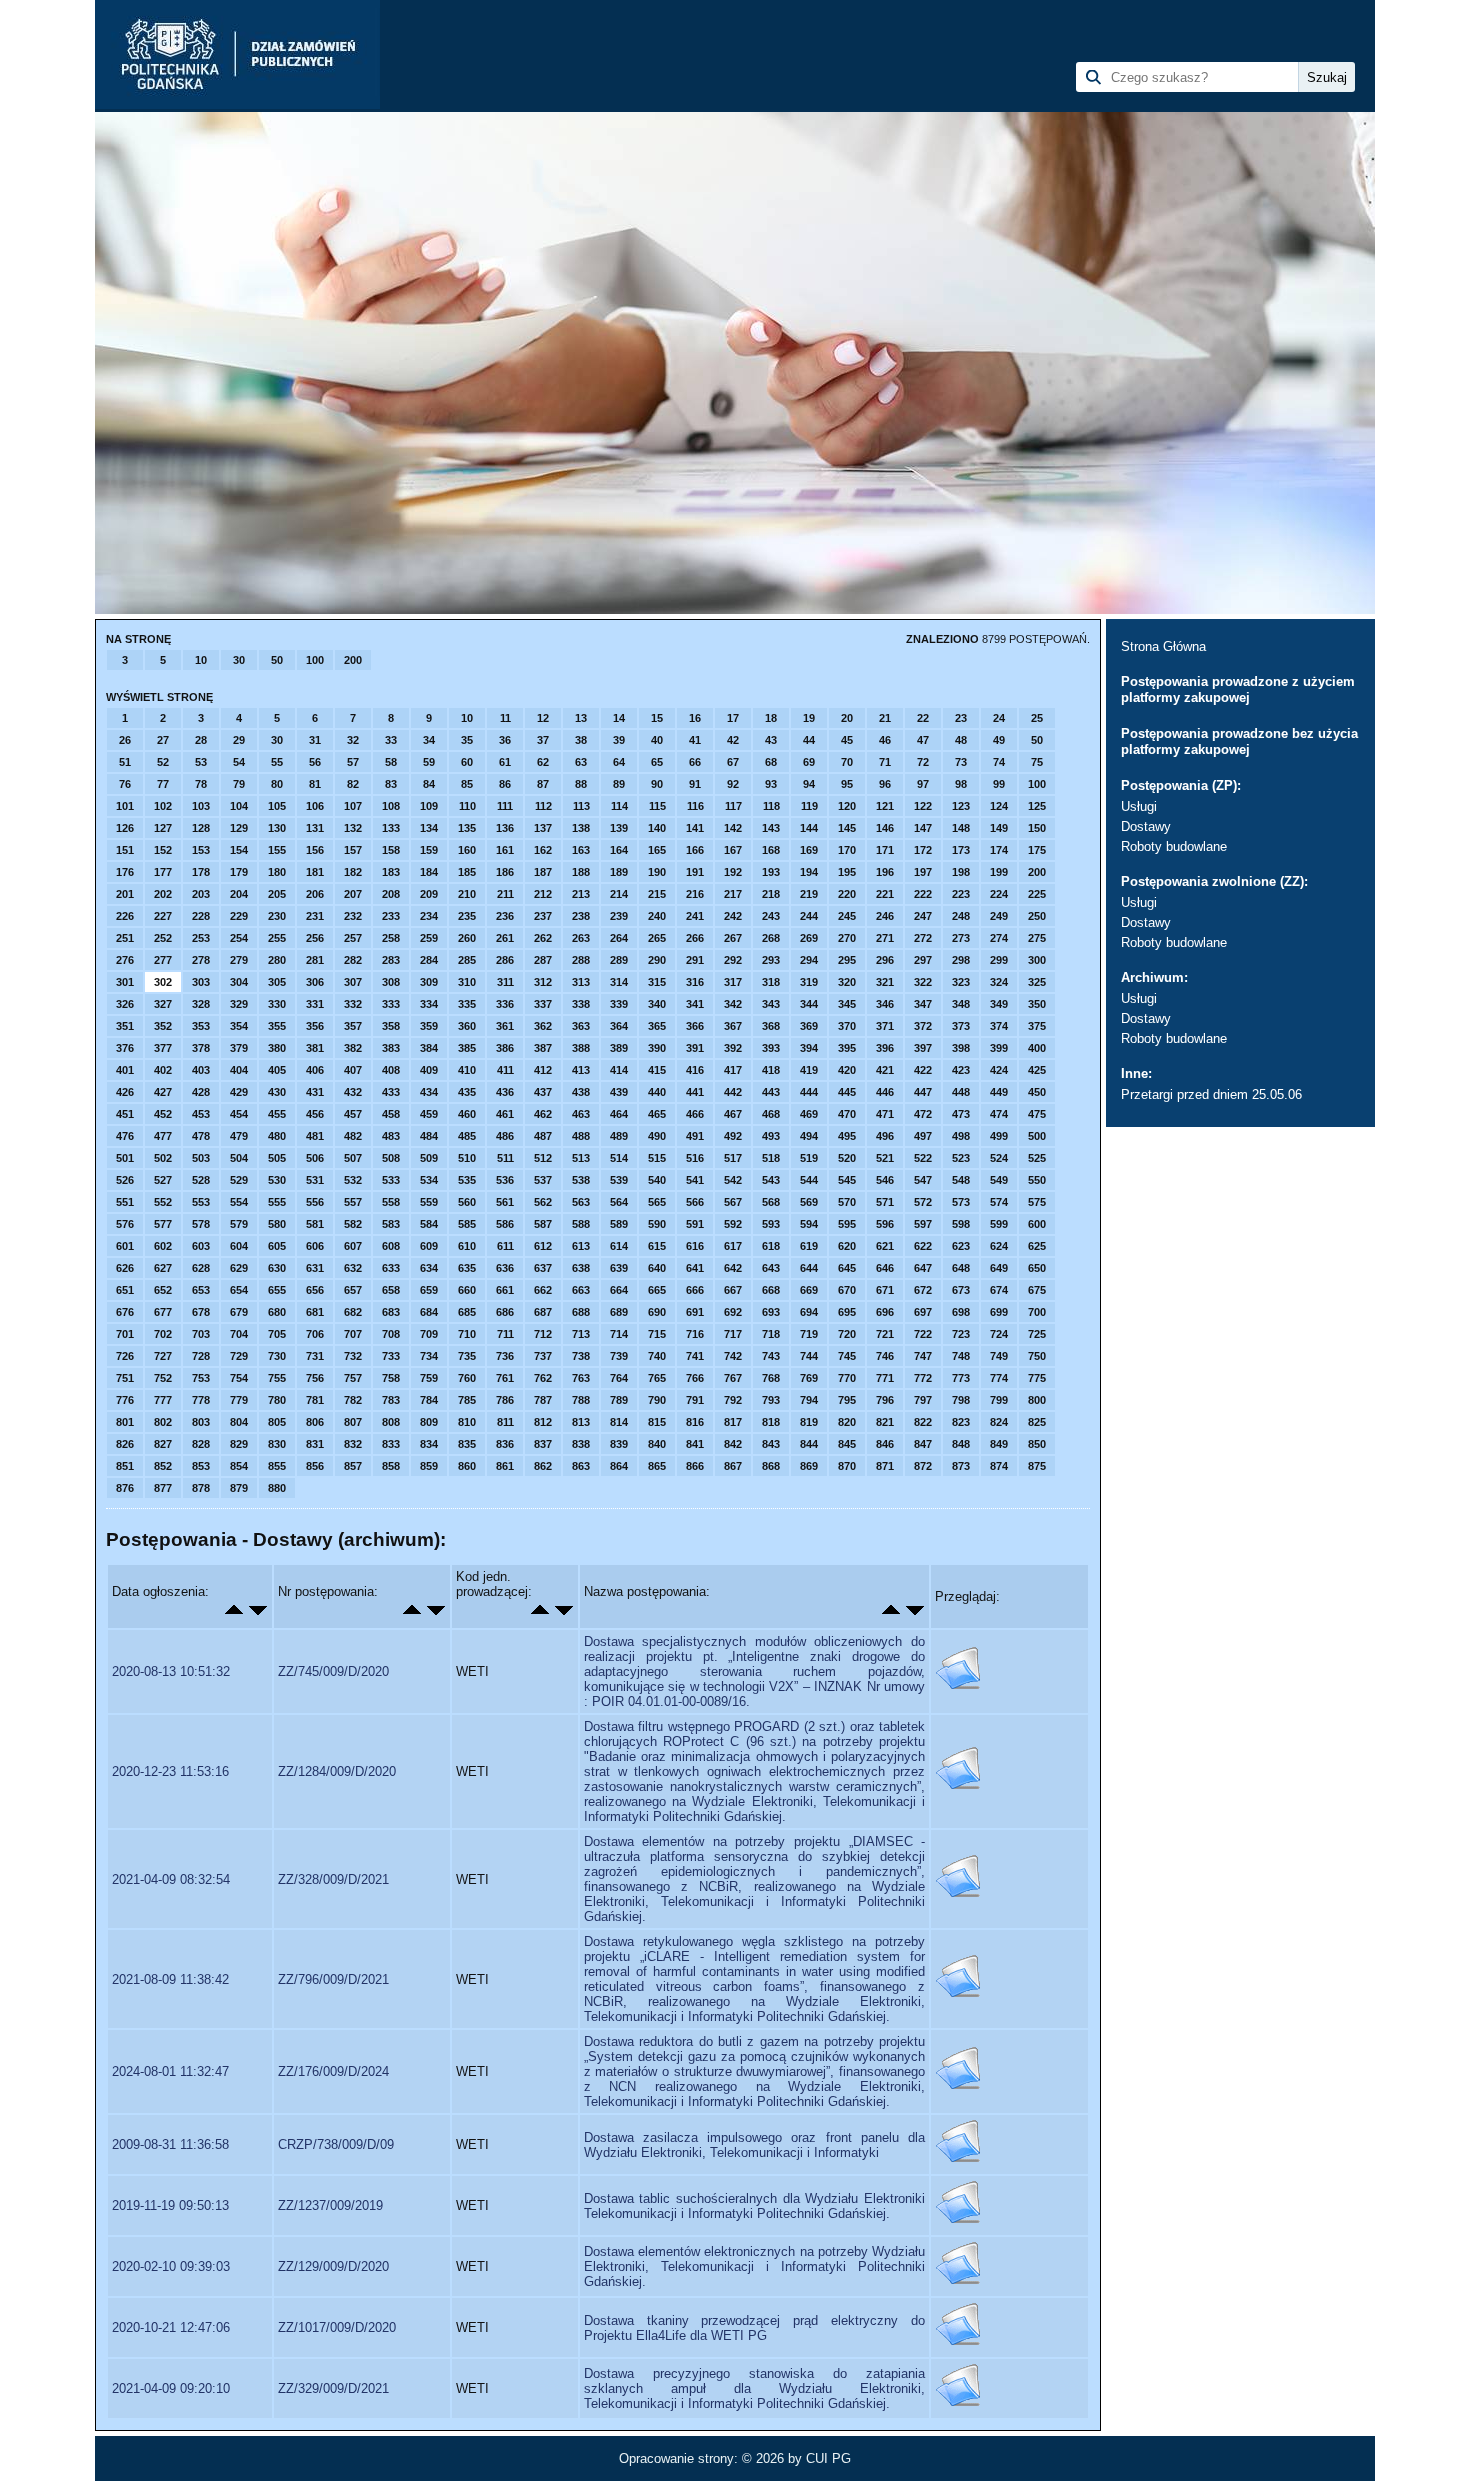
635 (467, 1268)
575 (1037, 1202)
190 (657, 872)
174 (999, 850)
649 (999, 1268)
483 (391, 1136)
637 (543, 1268)
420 (847, 1070)
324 (999, 982)
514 (619, 1158)
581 (315, 1224)
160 (467, 850)
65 (657, 762)
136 (505, 828)
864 (619, 1466)
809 (429, 1422)
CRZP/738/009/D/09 (336, 2144)
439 (619, 1092)
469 (809, 1114)
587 (543, 1224)
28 (201, 740)
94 (809, 784)
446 (885, 1092)
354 (239, 1026)
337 (543, 1004)
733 (391, 1356)
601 (125, 1246)
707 (353, 1334)
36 (505, 740)
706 (315, 1334)
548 (961, 1180)
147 (923, 828)
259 (429, 938)
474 (999, 1114)
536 (505, 1180)
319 (809, 982)
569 (809, 1202)
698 (961, 1312)
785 (467, 1400)
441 (695, 1092)
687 (543, 1312)
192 (733, 872)
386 (505, 1048)
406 (315, 1070)
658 (391, 1290)
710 (467, 1334)
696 (885, 1312)
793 (771, 1400)
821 (885, 1422)
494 (809, 1136)
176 (125, 872)
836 (505, 1444)
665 (657, 1290)
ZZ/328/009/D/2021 (333, 1879)
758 (391, 1378)
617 (733, 1246)
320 (847, 982)
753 (201, 1378)
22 (923, 718)
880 (277, 1488)
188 (581, 872)
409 (429, 1070)
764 (619, 1378)
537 (543, 1180)
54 (239, 762)
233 (391, 916)
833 (391, 1444)
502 (163, 1158)
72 (923, 762)
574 (999, 1202)
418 (771, 1070)
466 (695, 1114)
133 (391, 828)
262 (543, 938)
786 (505, 1400)
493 (771, 1136)
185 (467, 872)
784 (429, 1400)
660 (467, 1290)
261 (505, 938)
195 (847, 872)
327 (163, 1004)
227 (163, 916)
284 (429, 960)
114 (619, 806)
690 (657, 1312)
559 (429, 1202)
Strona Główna (1163, 646)
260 (467, 938)
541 (695, 1180)
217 (733, 894)
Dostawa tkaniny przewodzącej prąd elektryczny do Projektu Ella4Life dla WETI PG (754, 2328)
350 (1037, 1004)
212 (543, 894)
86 (505, 784)
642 (733, 1268)
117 (733, 806)
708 (391, 1334)
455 (277, 1114)
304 (239, 982)
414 (619, 1070)
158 (391, 850)
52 (163, 762)
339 (619, 1004)
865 (657, 1466)
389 (619, 1048)
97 (923, 784)
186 (505, 872)
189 (619, 872)
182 (353, 872)
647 (923, 1268)
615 (657, 1246)
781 (315, 1400)
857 (353, 1466)
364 (619, 1026)
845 (847, 1444)
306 (315, 982)
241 (695, 916)
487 (543, 1136)
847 (923, 1444)
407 (353, 1070)
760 (467, 1378)
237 (543, 916)
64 (619, 762)
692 (733, 1312)
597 (923, 1224)
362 (543, 1026)
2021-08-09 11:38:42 (170, 1979)
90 (657, 784)
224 (999, 894)
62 (543, 762)
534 (429, 1180)
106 (315, 806)
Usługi (1139, 806)
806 (315, 1422)
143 (771, 828)
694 (809, 1312)
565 (657, 1202)
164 (619, 850)
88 (581, 784)
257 (353, 938)
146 (885, 828)
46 (885, 740)
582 (353, 1224)
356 (315, 1026)
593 (771, 1224)
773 (961, 1378)
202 (163, 894)
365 (657, 1026)
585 (467, 1224)
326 (125, 1004)
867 (733, 1466)
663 (581, 1290)
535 (467, 1180)
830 (277, 1444)
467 (733, 1114)
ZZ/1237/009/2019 (330, 2205)
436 (505, 1092)
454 (239, 1114)
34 (429, 740)
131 (315, 828)
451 (125, 1114)
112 (543, 806)
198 (961, 872)
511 (505, 1158)
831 (315, 1444)
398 (961, 1048)
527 (163, 1180)
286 (505, 960)
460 (467, 1114)
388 (581, 1048)
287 (543, 960)
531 (315, 1180)
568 (771, 1202)
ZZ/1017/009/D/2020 (337, 2327)
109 (429, 806)
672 (923, 1290)
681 (315, 1312)
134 (429, 828)
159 (429, 850)
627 (163, 1268)
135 (467, 828)
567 (733, 1202)
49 (999, 740)
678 (201, 1312)
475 (1037, 1114)
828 (201, 1444)
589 (619, 1224)
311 (505, 982)
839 (619, 1444)
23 (961, 718)
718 (771, 1334)
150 (1037, 828)
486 (505, 1136)
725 (1037, 1334)
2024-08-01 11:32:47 (170, 2071)
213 (581, 894)
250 (1037, 916)
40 (657, 740)
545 (847, 1180)
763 (581, 1378)
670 (847, 1290)
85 (467, 784)
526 (125, 1180)
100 (315, 660)
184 (429, 872)
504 (239, 1158)
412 (543, 1070)
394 (809, 1048)
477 (163, 1136)
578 (201, 1224)
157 (353, 850)
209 (429, 894)
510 (467, 1158)
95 (847, 784)
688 (581, 1312)
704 (239, 1334)
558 (391, 1202)
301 (125, 982)
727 (163, 1356)
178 (201, 872)
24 (999, 718)
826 (125, 1444)
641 (695, 1268)
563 (581, 1202)
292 (733, 960)
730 (277, 1356)
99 (999, 784)
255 (277, 938)
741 (695, 1356)
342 (733, 1004)
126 (125, 828)
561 (505, 1202)
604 (239, 1246)
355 (277, 1026)
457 (353, 1114)
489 (619, 1136)
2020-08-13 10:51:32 (171, 1671)
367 (733, 1026)
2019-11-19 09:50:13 (170, 2205)
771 (885, 1378)
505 (277, 1158)
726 (125, 1356)
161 (505, 850)
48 (961, 740)
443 (771, 1092)
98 (961, 784)
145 (847, 828)
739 (619, 1356)
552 (163, 1202)
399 (999, 1048)
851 (125, 1466)
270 (847, 938)
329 (239, 1004)
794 (809, 1400)
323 (961, 982)
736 (505, 1356)
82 (353, 784)
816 (695, 1422)
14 (619, 718)
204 (239, 894)
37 (543, 740)
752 (163, 1378)
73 (961, 762)
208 (391, 894)
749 (999, 1356)
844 (809, 1444)
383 (391, 1048)
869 (809, 1466)
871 (885, 1466)
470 (847, 1114)
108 (391, 806)
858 (391, 1466)
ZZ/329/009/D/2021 (333, 2388)
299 (999, 960)
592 (733, 1224)
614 (619, 1246)
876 (125, 1488)
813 (581, 1422)
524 (999, 1158)
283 (391, 960)
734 (429, 1356)
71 (885, 762)
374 (999, 1026)
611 (505, 1246)
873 (961, 1466)
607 (353, 1246)
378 (201, 1048)
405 (277, 1070)
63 (581, 762)
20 (847, 718)
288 (581, 960)
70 (847, 762)
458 (391, 1114)
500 (1037, 1136)
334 (429, 1004)
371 (885, 1026)
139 (619, 828)
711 (505, 1334)
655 (277, 1290)
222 (923, 894)
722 (923, 1334)
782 (353, 1400)
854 (239, 1466)
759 (429, 1378)
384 (429, 1048)
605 (277, 1246)
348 (961, 1004)
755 (277, 1378)
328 (201, 1004)
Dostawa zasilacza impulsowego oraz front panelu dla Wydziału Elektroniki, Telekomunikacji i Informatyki (754, 2145)
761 (505, 1378)
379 (239, 1048)
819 (809, 1422)
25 (1037, 718)
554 (239, 1202)
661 (505, 1290)
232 (353, 916)
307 (353, 982)
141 (695, 828)
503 (201, 1158)
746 (885, 1356)
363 (581, 1026)
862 (543, 1466)
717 (733, 1334)
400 (1037, 1048)
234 (429, 916)
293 (771, 960)
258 (391, 938)
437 (543, 1092)
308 (391, 982)
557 (353, 1202)
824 (999, 1422)
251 (125, 938)
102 (163, 806)
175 (1037, 850)
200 (353, 660)
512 (543, 1158)
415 (657, 1070)
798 (961, 1400)
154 (239, 850)
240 (657, 916)
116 (695, 806)
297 (923, 960)
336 (505, 1004)
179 (239, 872)
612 (543, 1246)
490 (657, 1136)
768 (771, 1378)
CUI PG (828, 2458)
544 (809, 1180)
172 (923, 850)
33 (391, 740)
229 (239, 916)
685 (467, 1312)
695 (847, 1312)
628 (201, 1268)
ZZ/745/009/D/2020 (333, 1671)
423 (961, 1070)
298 (961, 960)
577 (163, 1224)
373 (961, 1026)
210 (467, 894)
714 (619, 1334)
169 (809, 850)
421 (885, 1070)
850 (1037, 1444)
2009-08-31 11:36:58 (170, 2144)
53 (201, 762)
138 (581, 828)
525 (1037, 1158)
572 (923, 1202)
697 (923, 1312)
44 (809, 740)
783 (391, 1400)
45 (847, 740)
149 (999, 828)
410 (467, 1070)
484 (429, 1136)
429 (239, 1092)
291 (695, 960)
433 (391, 1092)
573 (961, 1202)
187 (543, 872)
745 (847, 1356)
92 (733, 784)
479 (239, 1136)
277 (163, 960)
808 (391, 1422)
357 (353, 1026)
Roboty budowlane (1174, 846)
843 (771, 1444)
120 (847, 806)
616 (695, 1246)
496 (885, 1136)
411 (505, 1070)
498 (961, 1136)
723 (961, 1334)
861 (505, 1466)
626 (125, 1268)
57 (353, 762)
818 (771, 1422)
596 (885, 1224)
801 (125, 1422)
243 (771, 916)
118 (771, 806)
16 (695, 718)
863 (581, 1466)
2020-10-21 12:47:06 (171, 2327)
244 (809, 916)
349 (999, 1004)
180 (277, 872)
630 (277, 1268)
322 (923, 982)
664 (619, 1290)
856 (315, 1466)
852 (163, 1466)
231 (315, 916)
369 (809, 1026)
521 (885, 1158)
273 (961, 938)
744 (809, 1356)
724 (999, 1334)
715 (657, 1334)
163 (581, 850)
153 (201, 850)
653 (201, 1290)
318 (771, 982)
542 (733, 1180)
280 (277, 960)
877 (163, 1488)
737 (543, 1356)
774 (999, 1378)
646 (885, 1268)
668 (771, 1290)
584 (429, 1224)
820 (847, 1422)
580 (277, 1224)
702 (163, 1334)
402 (163, 1070)
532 (353, 1180)
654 (239, 1290)
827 (163, 1444)
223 (961, 894)
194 (809, 872)
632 (353, 1268)
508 (391, 1158)
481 (315, 1136)
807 (353, 1422)
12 (543, 718)
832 (353, 1444)
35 (467, 740)
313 (581, 982)
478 (201, 1136)
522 (923, 1158)
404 (239, 1070)
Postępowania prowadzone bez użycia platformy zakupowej (1239, 741)
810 (467, 1422)
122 (923, 806)
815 (657, 1422)
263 (581, 938)
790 (657, 1400)
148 (961, 828)
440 (657, 1092)
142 (733, 828)
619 (809, 1246)
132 (353, 828)
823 (961, 1422)
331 (315, 1004)
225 (1037, 894)
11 (505, 718)
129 (239, 828)
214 (619, 894)
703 (201, 1334)
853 (201, 1466)
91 (695, 784)
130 (277, 828)
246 (885, 916)
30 (239, 660)
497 (923, 1136)
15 (657, 718)
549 (999, 1180)
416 (695, 1070)
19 (809, 718)
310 (467, 982)
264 (619, 938)
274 (999, 938)
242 (733, 916)
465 (657, 1114)
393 (771, 1048)
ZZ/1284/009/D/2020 (337, 1771)
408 (391, 1070)
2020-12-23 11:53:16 (170, 1771)
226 (125, 916)
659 (429, 1290)
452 (163, 1114)
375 (1037, 1026)
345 (847, 1004)
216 (695, 894)
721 (885, 1334)
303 (201, 982)
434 (429, 1092)
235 (467, 916)
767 (733, 1378)
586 (505, 1224)
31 (315, 740)
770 (847, 1378)
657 (353, 1290)
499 (999, 1136)
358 (391, 1026)
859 (429, 1466)
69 (809, 762)
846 (885, 1444)
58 (391, 762)
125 (1037, 806)
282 (353, 960)
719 (809, 1334)
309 (429, 982)
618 (771, 1246)
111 (505, 806)
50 (277, 660)
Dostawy (1146, 826)
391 (695, 1048)
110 (467, 806)
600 (1037, 1224)
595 (847, 1224)
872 (923, 1466)
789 (619, 1400)
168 (771, 850)
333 (391, 1004)
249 (999, 916)
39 (619, 740)
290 (657, 960)
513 (581, 1158)
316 (695, 982)
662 (543, 1290)
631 (315, 1268)
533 (391, 1180)
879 (239, 1488)
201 (125, 894)
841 (695, 1444)
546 (885, 1180)
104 (239, 806)
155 (277, 850)
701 (125, 1334)
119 (809, 806)
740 (657, 1356)
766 (695, 1378)
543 (771, 1180)
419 (809, 1070)
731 (315, 1356)
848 (961, 1444)
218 (771, 894)
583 (391, 1224)
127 (163, 828)
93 (771, 784)
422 (923, 1070)
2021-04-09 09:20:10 (171, 2388)
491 (695, 1136)
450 (1037, 1092)
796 (885, 1400)
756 (315, 1378)
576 (125, 1224)
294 (809, 960)
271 (885, 938)
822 (923, 1422)
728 (201, 1356)
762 (543, 1378)
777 (163, 1400)
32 (353, 740)
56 (315, 762)
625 (1037, 1246)
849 (999, 1444)
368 (771, 1026)
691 (695, 1312)
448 (961, 1092)
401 (125, 1070)
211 (505, 894)
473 (961, 1114)
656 (315, 1290)
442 (733, 1092)
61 (505, 762)
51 (125, 762)
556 (315, 1202)
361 (505, 1026)
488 (581, 1136)
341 (695, 1004)
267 (733, 938)
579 (239, 1224)
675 (1037, 1290)
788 (581, 1400)
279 (239, 960)
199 (999, 872)
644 (809, 1268)
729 (239, 1356)
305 (277, 982)
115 (657, 806)
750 (1037, 1356)
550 (1037, 1180)
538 (581, 1180)
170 (847, 850)
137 (543, 828)
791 (695, 1400)
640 (657, 1268)
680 (277, 1312)
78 (201, 784)
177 (163, 872)
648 (961, 1268)
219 (809, 894)
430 (277, 1092)
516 (695, 1158)
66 (695, 762)
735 (467, 1356)
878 (201, 1488)
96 (885, 784)
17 (733, 718)
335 (467, 1004)
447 (923, 1092)
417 (733, 1070)
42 (733, 740)
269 (809, 938)
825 (1037, 1422)
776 (125, 1400)
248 (961, 916)
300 (1037, 960)
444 (809, 1092)
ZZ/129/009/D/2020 (333, 2266)
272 (923, 938)
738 (581, 1356)
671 (885, 1290)
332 (353, 1004)
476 (125, 1136)
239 (619, 916)
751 (125, 1378)
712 (543, 1334)
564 (619, 1202)
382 (353, 1048)
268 (771, 938)
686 (505, 1312)
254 (239, 938)
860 (467, 1466)
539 (619, 1180)
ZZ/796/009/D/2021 (333, 1979)
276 (125, 960)
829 (239, 1444)
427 (163, 1092)
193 (771, 872)
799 (999, 1400)
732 (353, 1356)
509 (429, 1158)
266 (695, 938)
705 (277, 1334)
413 (581, 1070)
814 (619, 1422)
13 (581, 718)
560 (467, 1202)
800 (1037, 1400)
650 (1037, 1268)
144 (809, 828)
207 (353, 894)
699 (999, 1312)
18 (771, 718)
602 (163, 1246)
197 (923, 872)
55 (277, 762)
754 (239, 1378)
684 (429, 1312)
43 (771, 740)
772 (923, 1378)
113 (581, 806)
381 (315, 1048)
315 (657, 982)
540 (657, 1180)
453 (201, 1114)
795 (847, 1400)
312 (543, 982)
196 (885, 872)
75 (1037, 762)
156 (315, 850)
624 (999, 1246)
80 (277, 784)
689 (619, 1312)
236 (505, 916)
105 (277, 806)
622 (923, 1246)
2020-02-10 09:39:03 (171, 2266)
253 (201, 938)
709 (429, 1334)
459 (429, 1114)
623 (961, 1246)
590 (657, 1224)
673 (961, 1290)
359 (429, 1026)
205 (277, 894)
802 (163, 1422)
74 (999, 762)
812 (543, 1422)
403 (201, 1070)
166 (695, 850)
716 (695, 1334)
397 (923, 1048)
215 (657, 894)
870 (847, 1466)
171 (885, 850)
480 (277, 1136)
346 (885, 1004)
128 (201, 828)
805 (277, 1422)
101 (125, 806)
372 (923, 1026)
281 (315, 960)
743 (771, 1356)
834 (429, 1444)
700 (1037, 1312)
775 (1037, 1378)
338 (581, 1004)
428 (201, 1092)
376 (125, 1048)
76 (125, 784)
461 (505, 1114)
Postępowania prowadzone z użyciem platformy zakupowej (1238, 689)
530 (277, 1180)
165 (657, 850)
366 (695, 1026)
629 (239, 1268)
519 (809, 1158)
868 (771, 1466)
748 (961, 1356)
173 (961, 850)
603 (201, 1246)
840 (657, 1444)
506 (315, 1158)
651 (125, 1290)
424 (999, 1070)
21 (885, 718)
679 (239, 1312)
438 (581, 1092)
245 (847, 916)
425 (1037, 1070)
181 (315, 872)
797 (923, 1400)
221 (885, 894)
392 (733, 1048)
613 (581, 1246)
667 (733, 1290)
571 (885, 1202)
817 (733, 1422)
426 (125, 1092)
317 (733, 982)
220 (847, 894)
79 (239, 784)
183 (391, 872)
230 (277, 916)
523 (961, 1158)
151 (125, 850)
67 (733, 762)
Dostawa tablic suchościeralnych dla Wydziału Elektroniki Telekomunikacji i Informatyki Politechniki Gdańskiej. (754, 2206)
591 (695, 1224)
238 (581, 916)
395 (847, 1048)
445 (847, 1092)
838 (581, 1444)
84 (429, 784)
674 (999, 1290)
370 (847, 1026)
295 (847, 960)
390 (657, 1048)
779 (239, 1400)
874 (999, 1466)
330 (277, 1004)
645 (847, 1268)
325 (1037, 982)
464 (619, 1114)
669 (809, 1290)
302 (163, 982)
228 (201, 916)
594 (809, 1224)
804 (239, 1422)
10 (201, 660)
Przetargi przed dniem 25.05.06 (1211, 1094)
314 (619, 982)
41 (695, 740)
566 (695, 1202)
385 (467, 1048)
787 (543, 1400)
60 (467, 762)
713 (581, 1334)
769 (809, 1378)
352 (163, 1026)
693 (771, 1312)
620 (847, 1246)
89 (619, 784)
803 (201, 1422)
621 (885, 1246)
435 (467, 1092)
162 (543, 850)
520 (847, 1158)
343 (771, 1004)
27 (163, 740)
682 (353, 1312)
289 (619, 960)
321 (885, 982)
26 (125, 740)
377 (163, 1048)
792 (733, 1400)
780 (277, 1400)
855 (277, 1466)
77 (163, 784)
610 (467, 1246)
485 (467, 1136)
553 (201, 1202)
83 (391, 784)
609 (429, 1246)
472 (923, 1114)
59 (429, 762)
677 (163, 1312)
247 (923, 916)
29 (239, 740)
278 (201, 960)
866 (695, 1466)
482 (353, 1136)
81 (315, 784)
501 (125, 1158)
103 (201, 806)
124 (999, 806)
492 (733, 1136)
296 (885, 960)
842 (733, 1444)
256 (315, 938)
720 (847, 1334)
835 (467, 1444)
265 (657, 938)
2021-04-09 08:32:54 (171, 1879)
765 (657, 1378)
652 (163, 1290)
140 (657, 828)
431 (315, 1092)
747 (923, 1356)
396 (885, 1048)
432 (353, 1092)
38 (581, 740)
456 (315, 1114)
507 (353, 1158)
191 (695, 872)
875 (1037, 1466)
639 (619, 1268)
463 (581, 1114)
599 (999, 1224)
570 (847, 1202)
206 (315, 894)
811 (505, 1422)
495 (847, 1136)
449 (999, 1092)
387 (543, 1048)
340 (657, 1004)
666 (695, 1290)
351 (125, 1026)
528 (201, 1180)
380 (277, 1048)
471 (885, 1114)
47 (923, 740)
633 (391, 1268)
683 (391, 1312)
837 (543, 1444)
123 (961, 806)
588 (581, 1224)
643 (771, 1268)
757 (353, 1378)
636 (505, 1268)
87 (543, 784)
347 (923, 1004)
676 (125, 1312)
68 (771, 762)
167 (733, 850)
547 (923, 1180)
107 (353, 806)
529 (239, 1180)
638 (581, 1268)
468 (771, 1114)
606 (315, 1246)
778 (201, 1400)
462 (543, 1114)
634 (429, 1268)
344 (809, 1004)
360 (467, 1026)
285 (467, 960)
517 (733, 1158)
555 (277, 1202)
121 (885, 806)
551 (125, 1202)
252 (163, 938)
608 (391, 1246)
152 (163, 850)
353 (201, 1026)
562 (543, 1202)
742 (733, 1356)
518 (771, 1158)
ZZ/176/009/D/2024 (333, 2071)
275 (1037, 938)
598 (961, 1224)
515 (657, 1158)
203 (201, 894)
